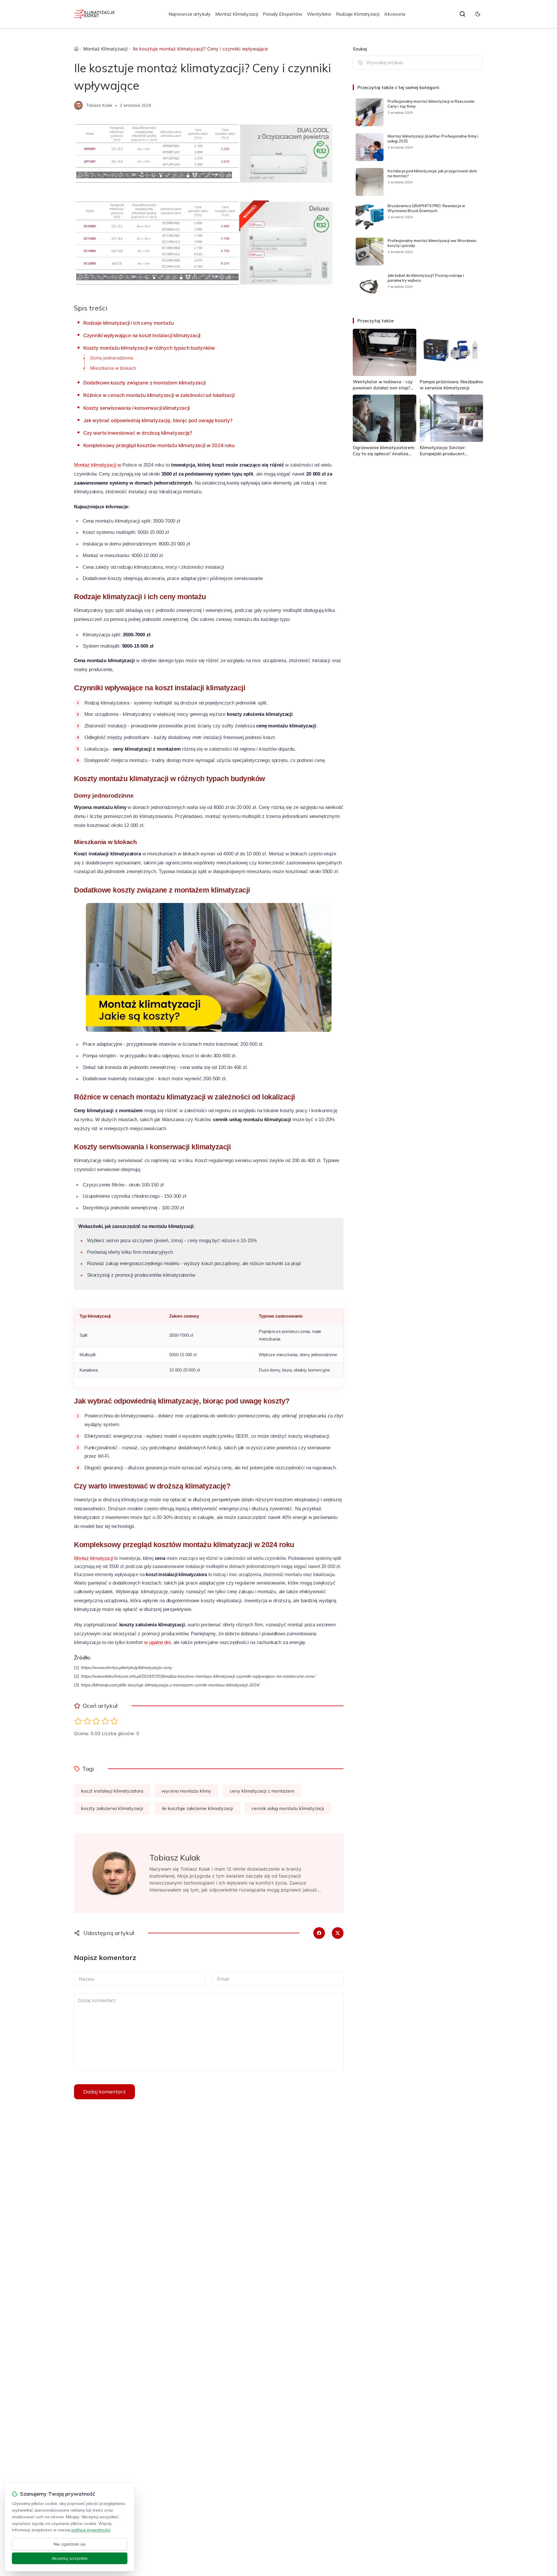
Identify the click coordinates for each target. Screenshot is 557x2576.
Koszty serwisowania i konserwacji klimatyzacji (136, 408)
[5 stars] (114, 1721)
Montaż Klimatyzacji (237, 14)
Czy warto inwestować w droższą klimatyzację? (138, 433)
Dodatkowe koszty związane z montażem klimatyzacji (144, 383)
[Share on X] (338, 1933)
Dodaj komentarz (104, 2092)
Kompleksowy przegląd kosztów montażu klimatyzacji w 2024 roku (159, 445)
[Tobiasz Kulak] (78, 105)
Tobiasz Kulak (99, 105)
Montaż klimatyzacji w (97, 465)
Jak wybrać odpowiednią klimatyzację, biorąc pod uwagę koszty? (158, 420)
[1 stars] (78, 1721)
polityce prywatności (91, 2530)
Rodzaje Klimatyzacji (358, 14)
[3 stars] (96, 1721)
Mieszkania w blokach (113, 368)
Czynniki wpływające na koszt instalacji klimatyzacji (142, 335)
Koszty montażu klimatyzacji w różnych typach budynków (149, 348)
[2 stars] (87, 1721)
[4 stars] (105, 1721)
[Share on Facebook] (319, 1933)
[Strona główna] (76, 49)
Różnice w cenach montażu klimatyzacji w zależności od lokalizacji (159, 395)
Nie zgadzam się (70, 2544)
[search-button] (462, 14)
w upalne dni (157, 1642)
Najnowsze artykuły (190, 14)
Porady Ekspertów (283, 14)
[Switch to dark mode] (478, 14)
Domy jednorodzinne (112, 358)
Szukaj (360, 49)
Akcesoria (395, 14)
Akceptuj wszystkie (70, 2558)
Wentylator (319, 14)
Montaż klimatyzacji (94, 1558)
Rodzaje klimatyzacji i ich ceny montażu (128, 323)
